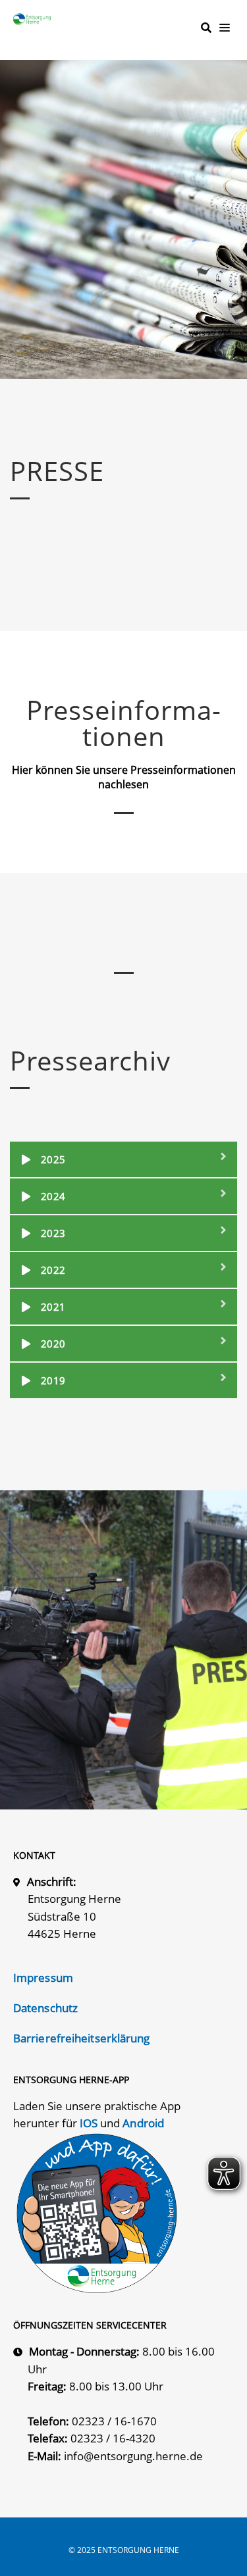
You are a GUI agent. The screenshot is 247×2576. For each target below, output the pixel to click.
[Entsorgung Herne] (35, 19)
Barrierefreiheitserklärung (82, 2038)
